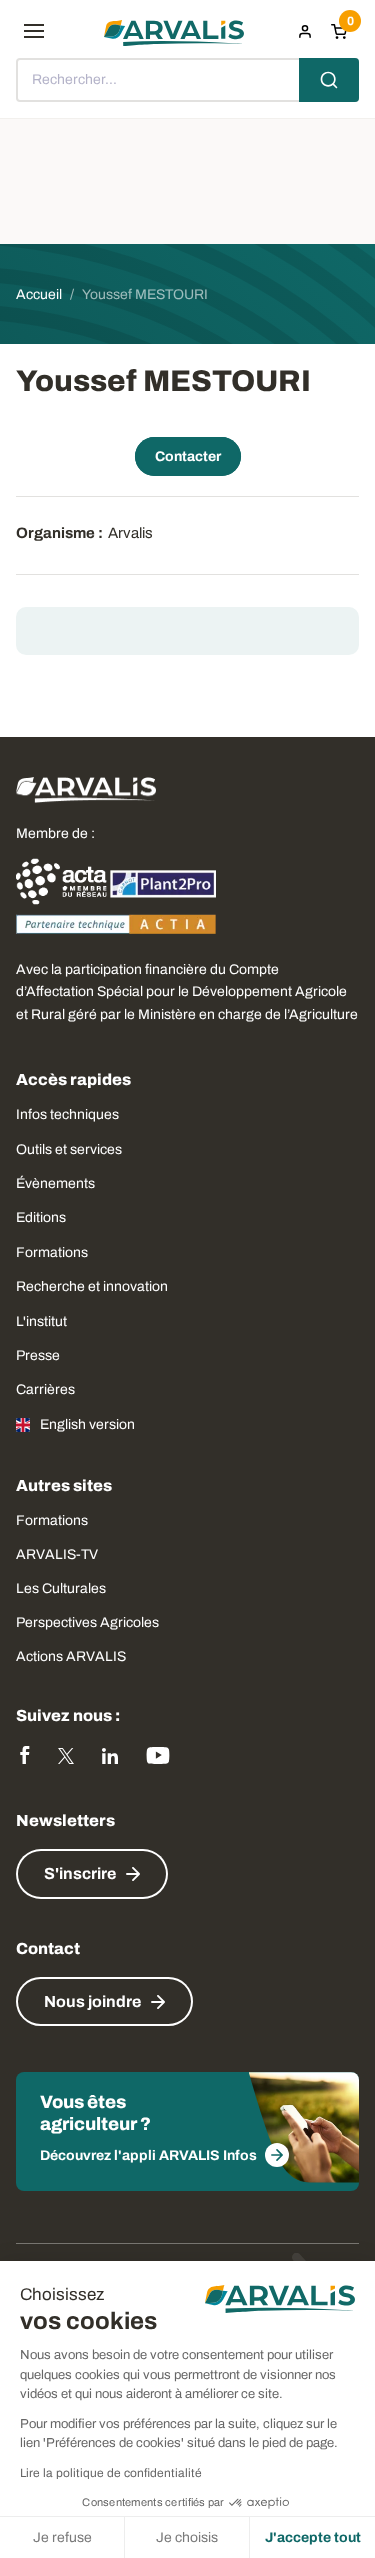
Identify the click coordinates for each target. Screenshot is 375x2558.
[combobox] (187, 80)
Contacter (188, 456)
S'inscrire (80, 1873)
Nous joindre (92, 2001)
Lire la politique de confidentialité (111, 2473)
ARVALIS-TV (57, 1554)
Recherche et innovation (92, 1286)
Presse (38, 1355)
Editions (41, 1217)
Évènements (55, 1183)
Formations (52, 1252)
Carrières (45, 1389)
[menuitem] (305, 31)
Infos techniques (67, 1114)
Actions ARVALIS (71, 1656)
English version (87, 1424)
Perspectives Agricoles (87, 1622)
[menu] (34, 31)
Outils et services (69, 1149)
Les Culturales (61, 1588)
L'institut (41, 1321)
